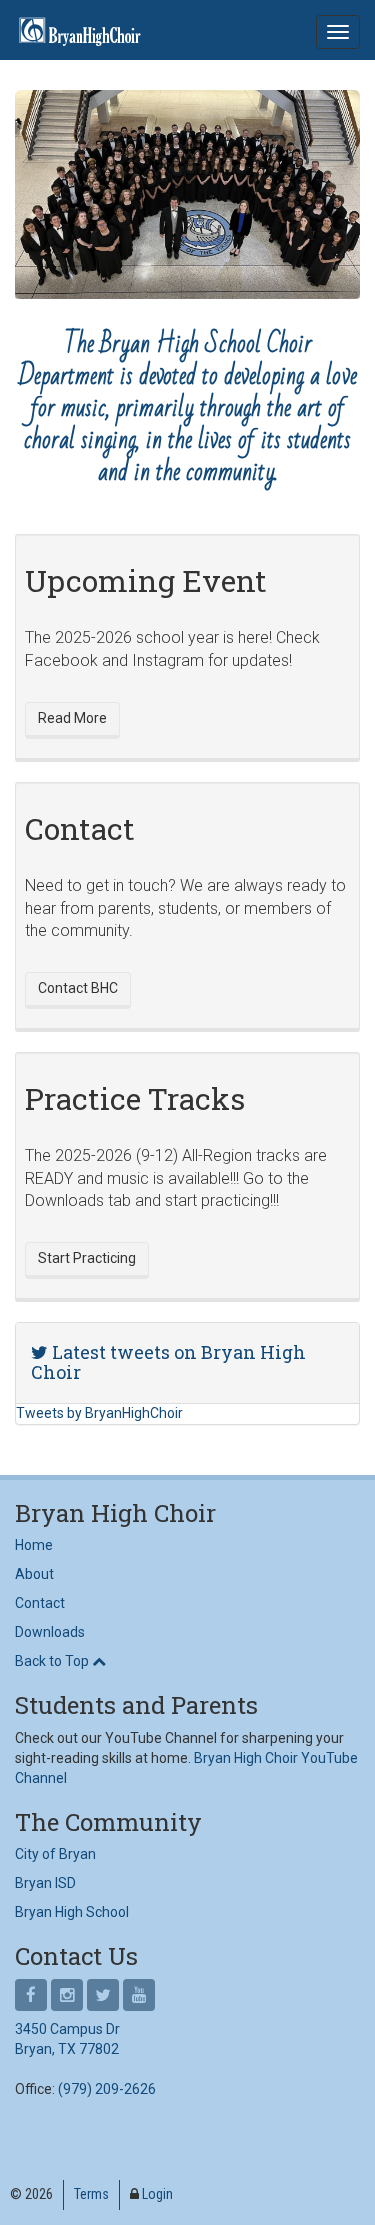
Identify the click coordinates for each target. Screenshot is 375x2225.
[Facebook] (31, 1996)
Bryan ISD (45, 1883)
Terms (91, 2194)
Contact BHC (78, 988)
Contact (40, 1603)
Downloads (50, 1632)
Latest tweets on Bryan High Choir (168, 1362)
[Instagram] (67, 1996)
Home (34, 1545)
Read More (72, 718)
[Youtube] (139, 1996)
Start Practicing (87, 1258)
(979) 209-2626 (107, 2089)
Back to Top (53, 1661)
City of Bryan (55, 1854)
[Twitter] (103, 1996)
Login (157, 2194)
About (34, 1574)
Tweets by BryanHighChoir (99, 1413)
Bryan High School (72, 1912)
